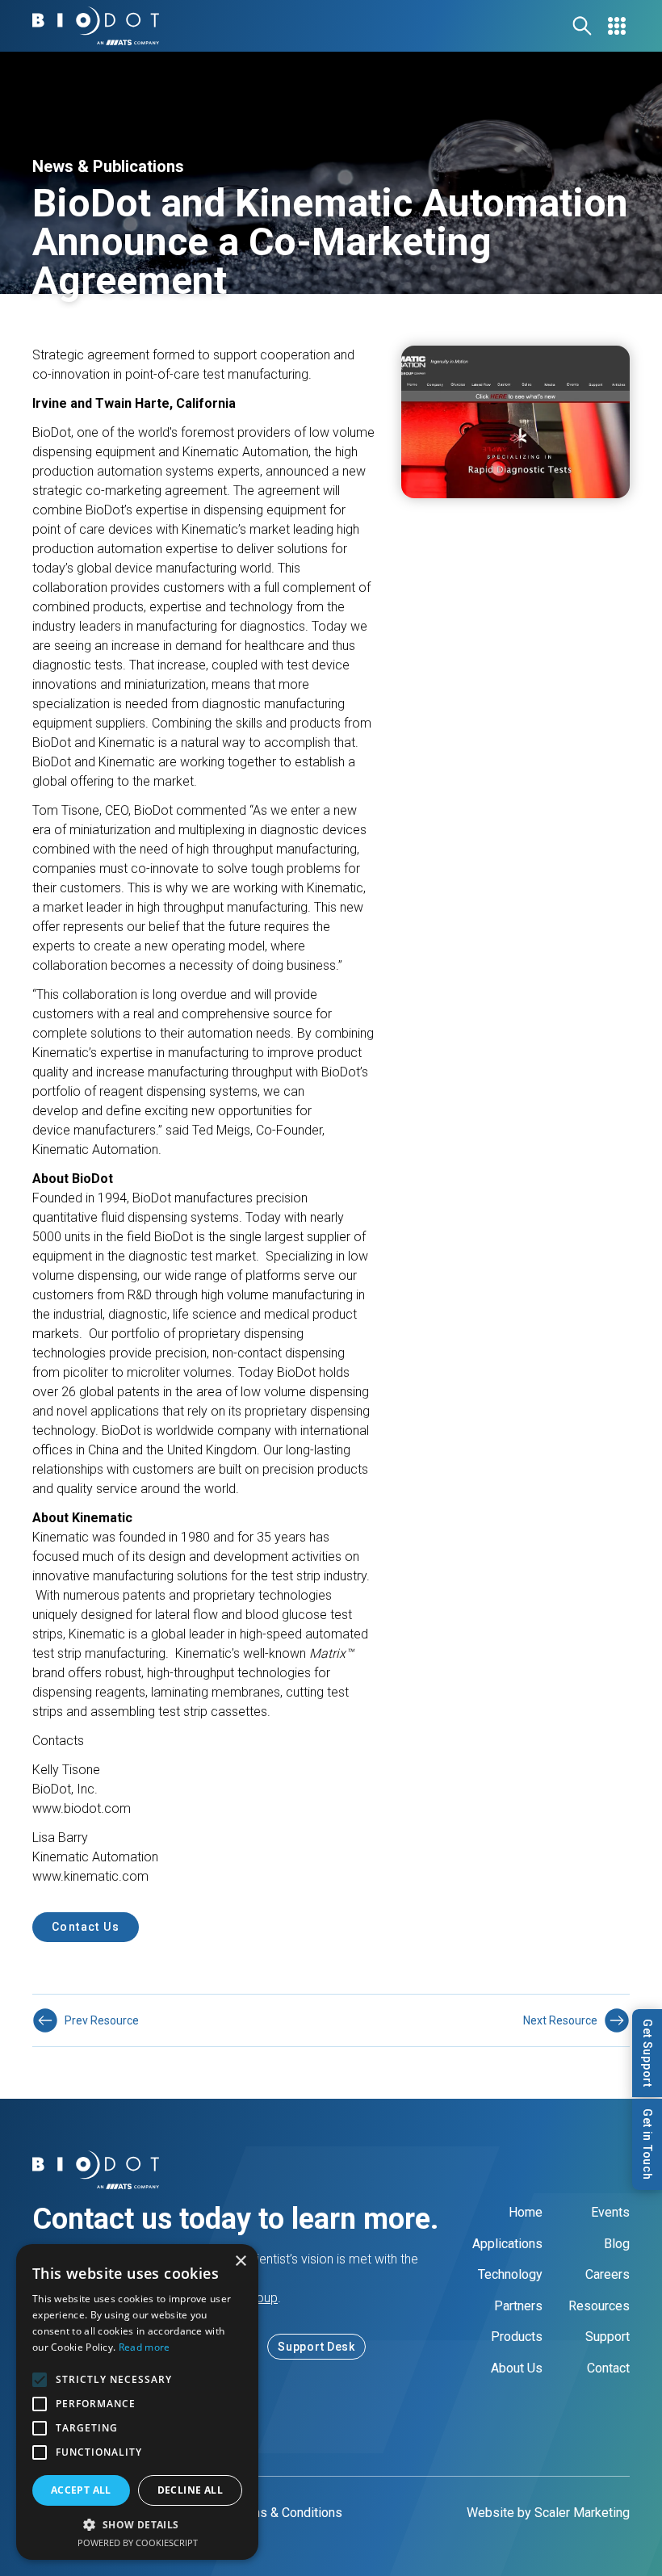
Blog (617, 2244)
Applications (507, 2244)
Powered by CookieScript (138, 2542)
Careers (608, 2274)
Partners (518, 2306)
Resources (599, 2306)
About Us (517, 2368)
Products (517, 2337)
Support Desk (316, 2347)
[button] (137, 2524)
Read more (145, 2347)
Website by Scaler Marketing (548, 2513)
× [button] (240, 2261)
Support (608, 2337)
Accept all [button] (81, 2490)
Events (610, 2212)
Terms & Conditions (287, 2513)
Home (526, 2212)
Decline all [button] (190, 2490)
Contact (608, 2368)
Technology (510, 2274)
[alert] (137, 2402)
